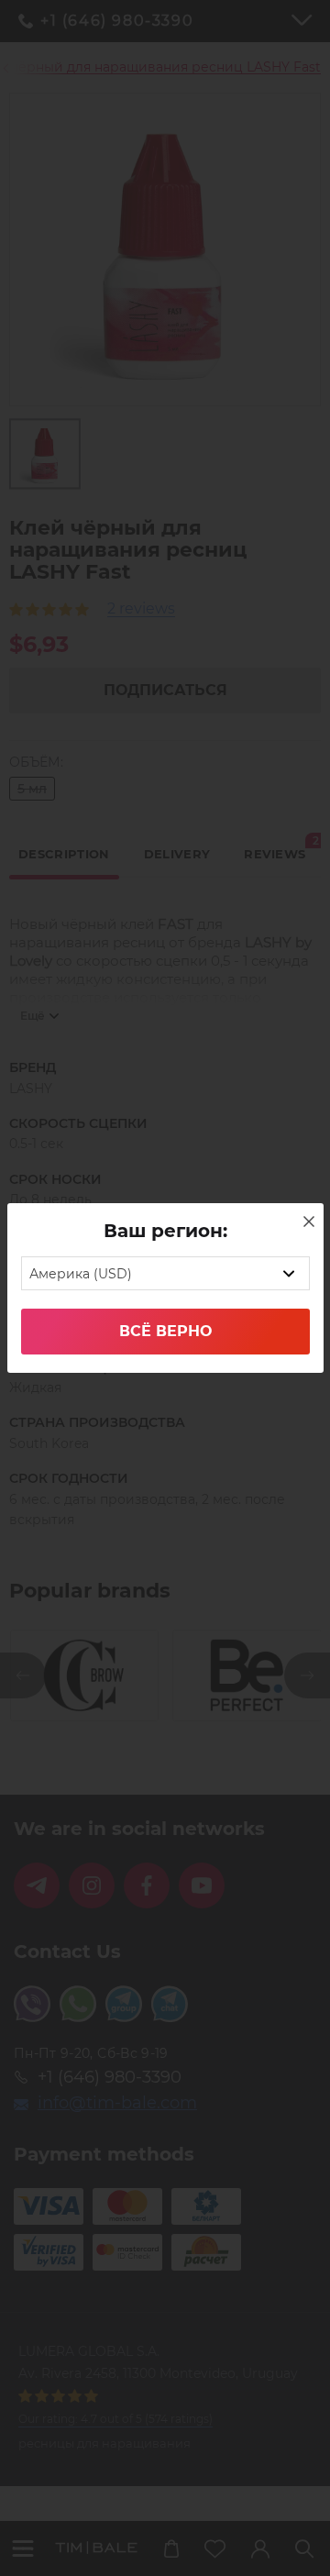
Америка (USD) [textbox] (81, 1274)
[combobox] (165, 1273)
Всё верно (165, 1331)
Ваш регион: (165, 1231)
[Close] (309, 1222)
